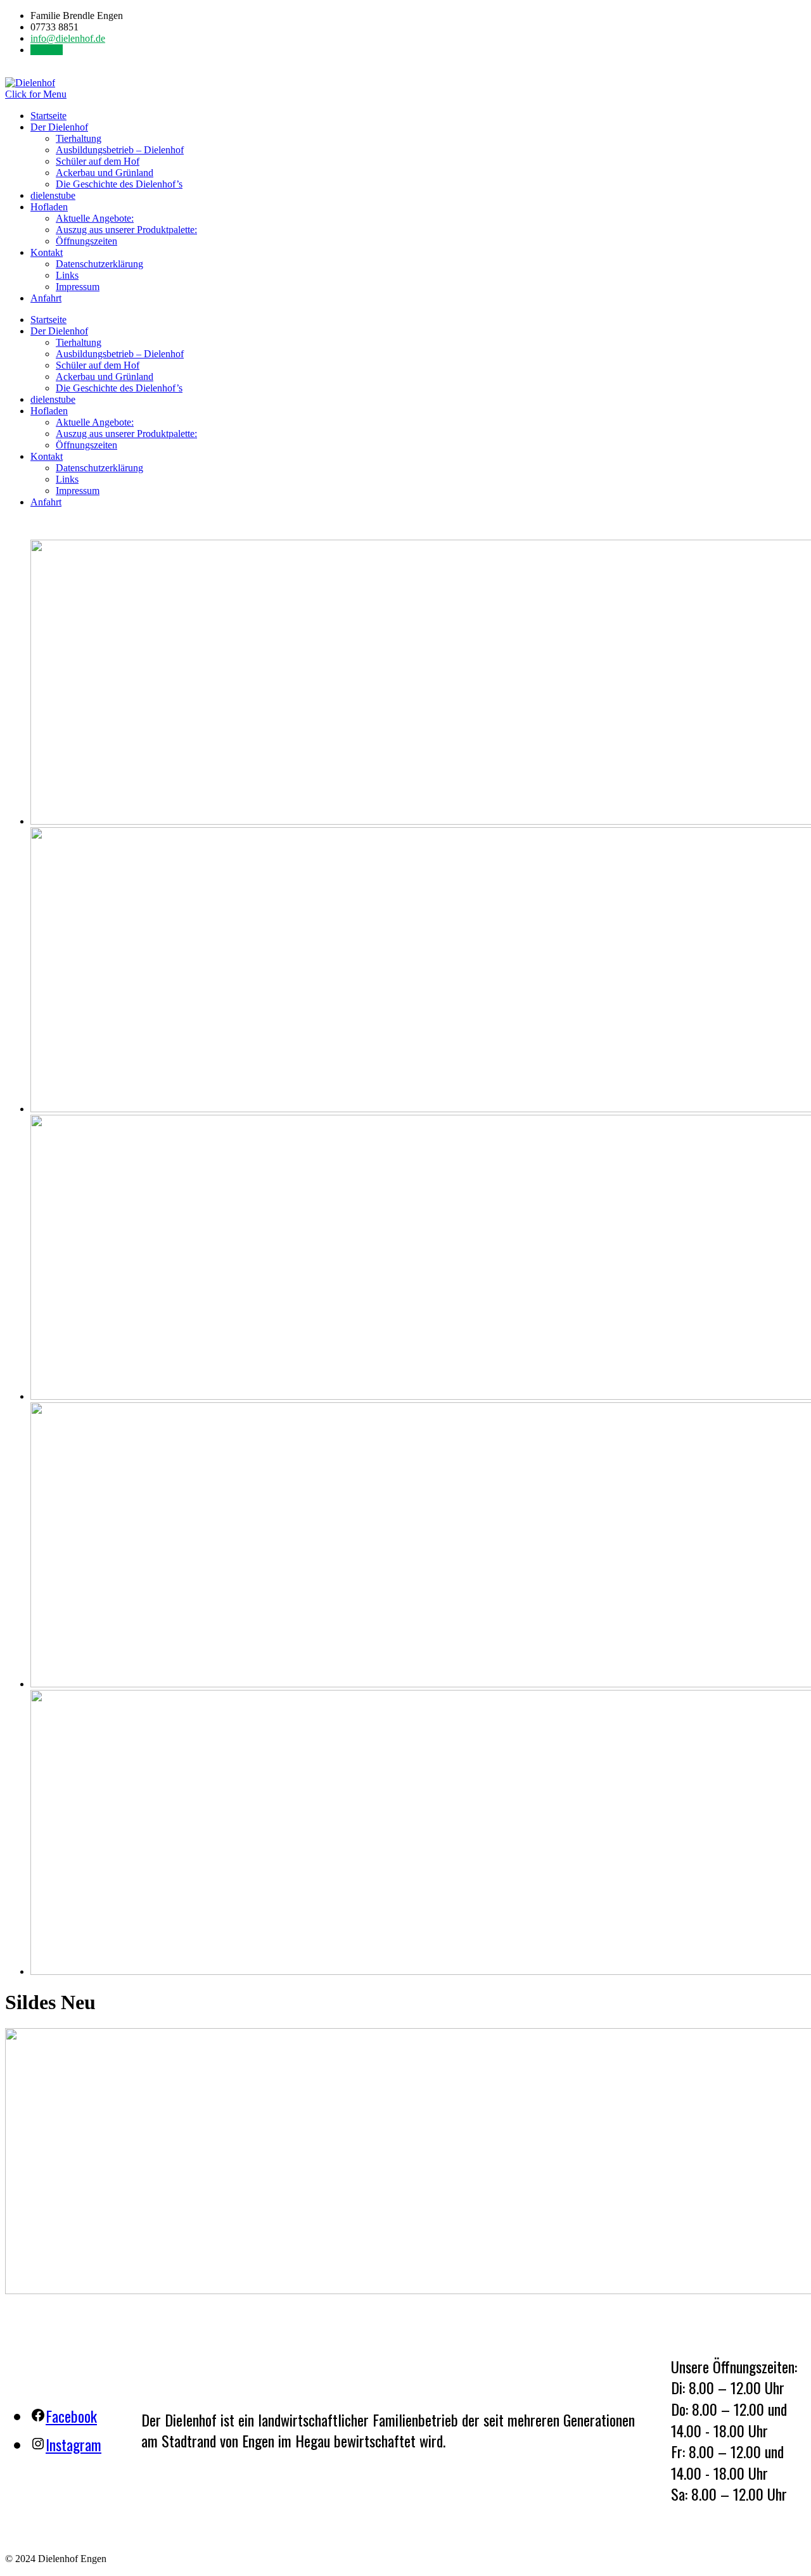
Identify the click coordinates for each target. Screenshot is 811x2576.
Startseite (48, 116)
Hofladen (49, 207)
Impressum (78, 287)
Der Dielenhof (59, 127)
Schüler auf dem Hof (98, 161)
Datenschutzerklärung (99, 264)
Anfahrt (46, 298)
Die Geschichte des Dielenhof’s (119, 184)
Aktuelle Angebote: (95, 218)
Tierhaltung (79, 138)
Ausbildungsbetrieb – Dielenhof (120, 150)
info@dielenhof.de (68, 38)
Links (67, 275)
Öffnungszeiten (86, 241)
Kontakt (47, 50)
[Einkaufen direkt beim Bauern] (30, 83)
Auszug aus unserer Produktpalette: (126, 230)
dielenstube (53, 195)
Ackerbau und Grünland (105, 173)
